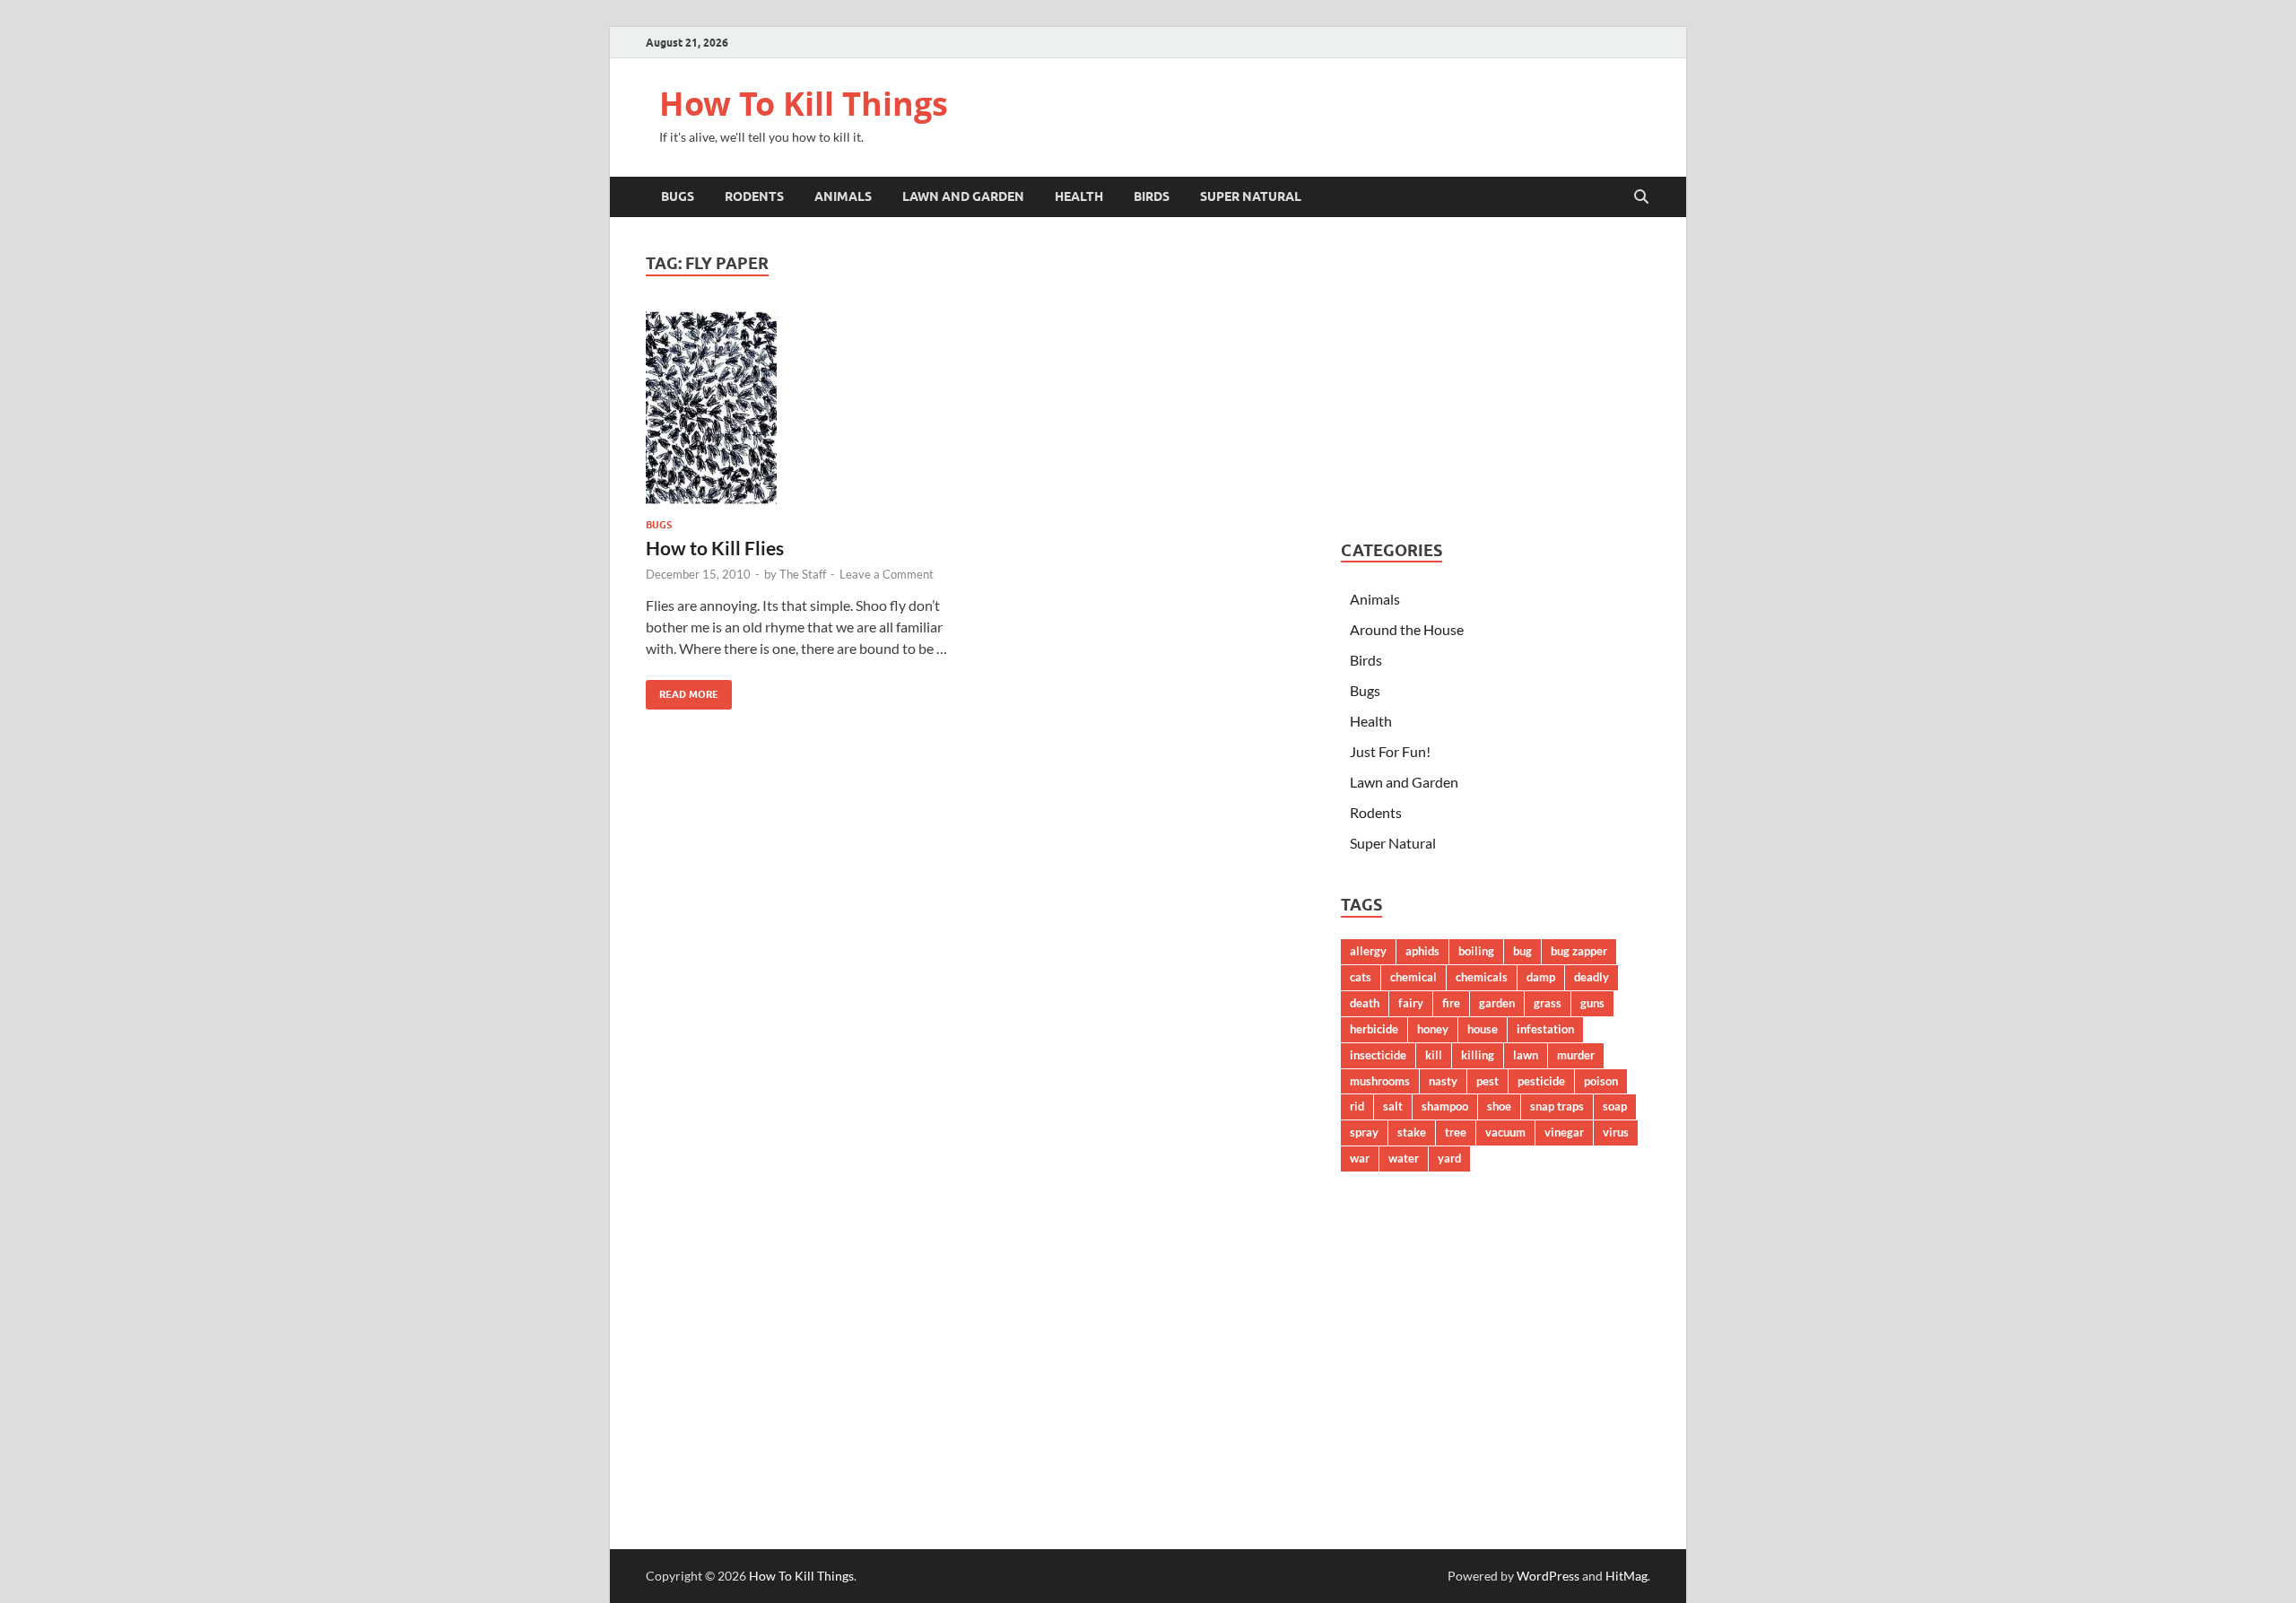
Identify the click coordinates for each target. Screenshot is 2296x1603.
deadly (1592, 977)
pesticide (1541, 1081)
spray (1364, 1132)
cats (1361, 977)
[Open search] (1641, 197)
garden (1497, 1003)
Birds (1152, 196)
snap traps (1557, 1106)
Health (1079, 196)
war (1360, 1158)
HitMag (1626, 1576)
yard (1449, 1158)
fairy (1411, 1003)
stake (1412, 1132)
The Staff (803, 574)
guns (1592, 1003)
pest (1487, 1081)
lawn (1526, 1055)
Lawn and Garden (963, 196)
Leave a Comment (887, 574)
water (1404, 1158)
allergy (1368, 951)
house (1483, 1029)
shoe (1499, 1106)
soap (1615, 1106)
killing (1478, 1055)
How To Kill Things (804, 104)
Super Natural (1251, 196)
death (1365, 1003)
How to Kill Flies (715, 548)
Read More (682, 690)
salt (1393, 1106)
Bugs (678, 196)
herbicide (1374, 1029)
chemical (1413, 977)
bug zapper (1579, 951)
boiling (1476, 951)
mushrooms (1380, 1081)
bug (1522, 951)
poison (1601, 1081)
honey (1433, 1029)
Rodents (754, 196)
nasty (1443, 1081)
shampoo (1445, 1106)
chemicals (1482, 977)
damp (1541, 977)
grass (1548, 1003)
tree (1456, 1132)
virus (1616, 1132)
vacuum (1505, 1132)
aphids (1422, 951)
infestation (1545, 1029)
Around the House (1407, 629)
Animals (843, 196)
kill (1434, 1055)
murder (1576, 1055)
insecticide (1378, 1055)
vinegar (1564, 1132)
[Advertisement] (1496, 379)
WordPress (1548, 1576)
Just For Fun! (1390, 751)
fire (1451, 1003)
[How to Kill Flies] (802, 408)
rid (1357, 1106)
